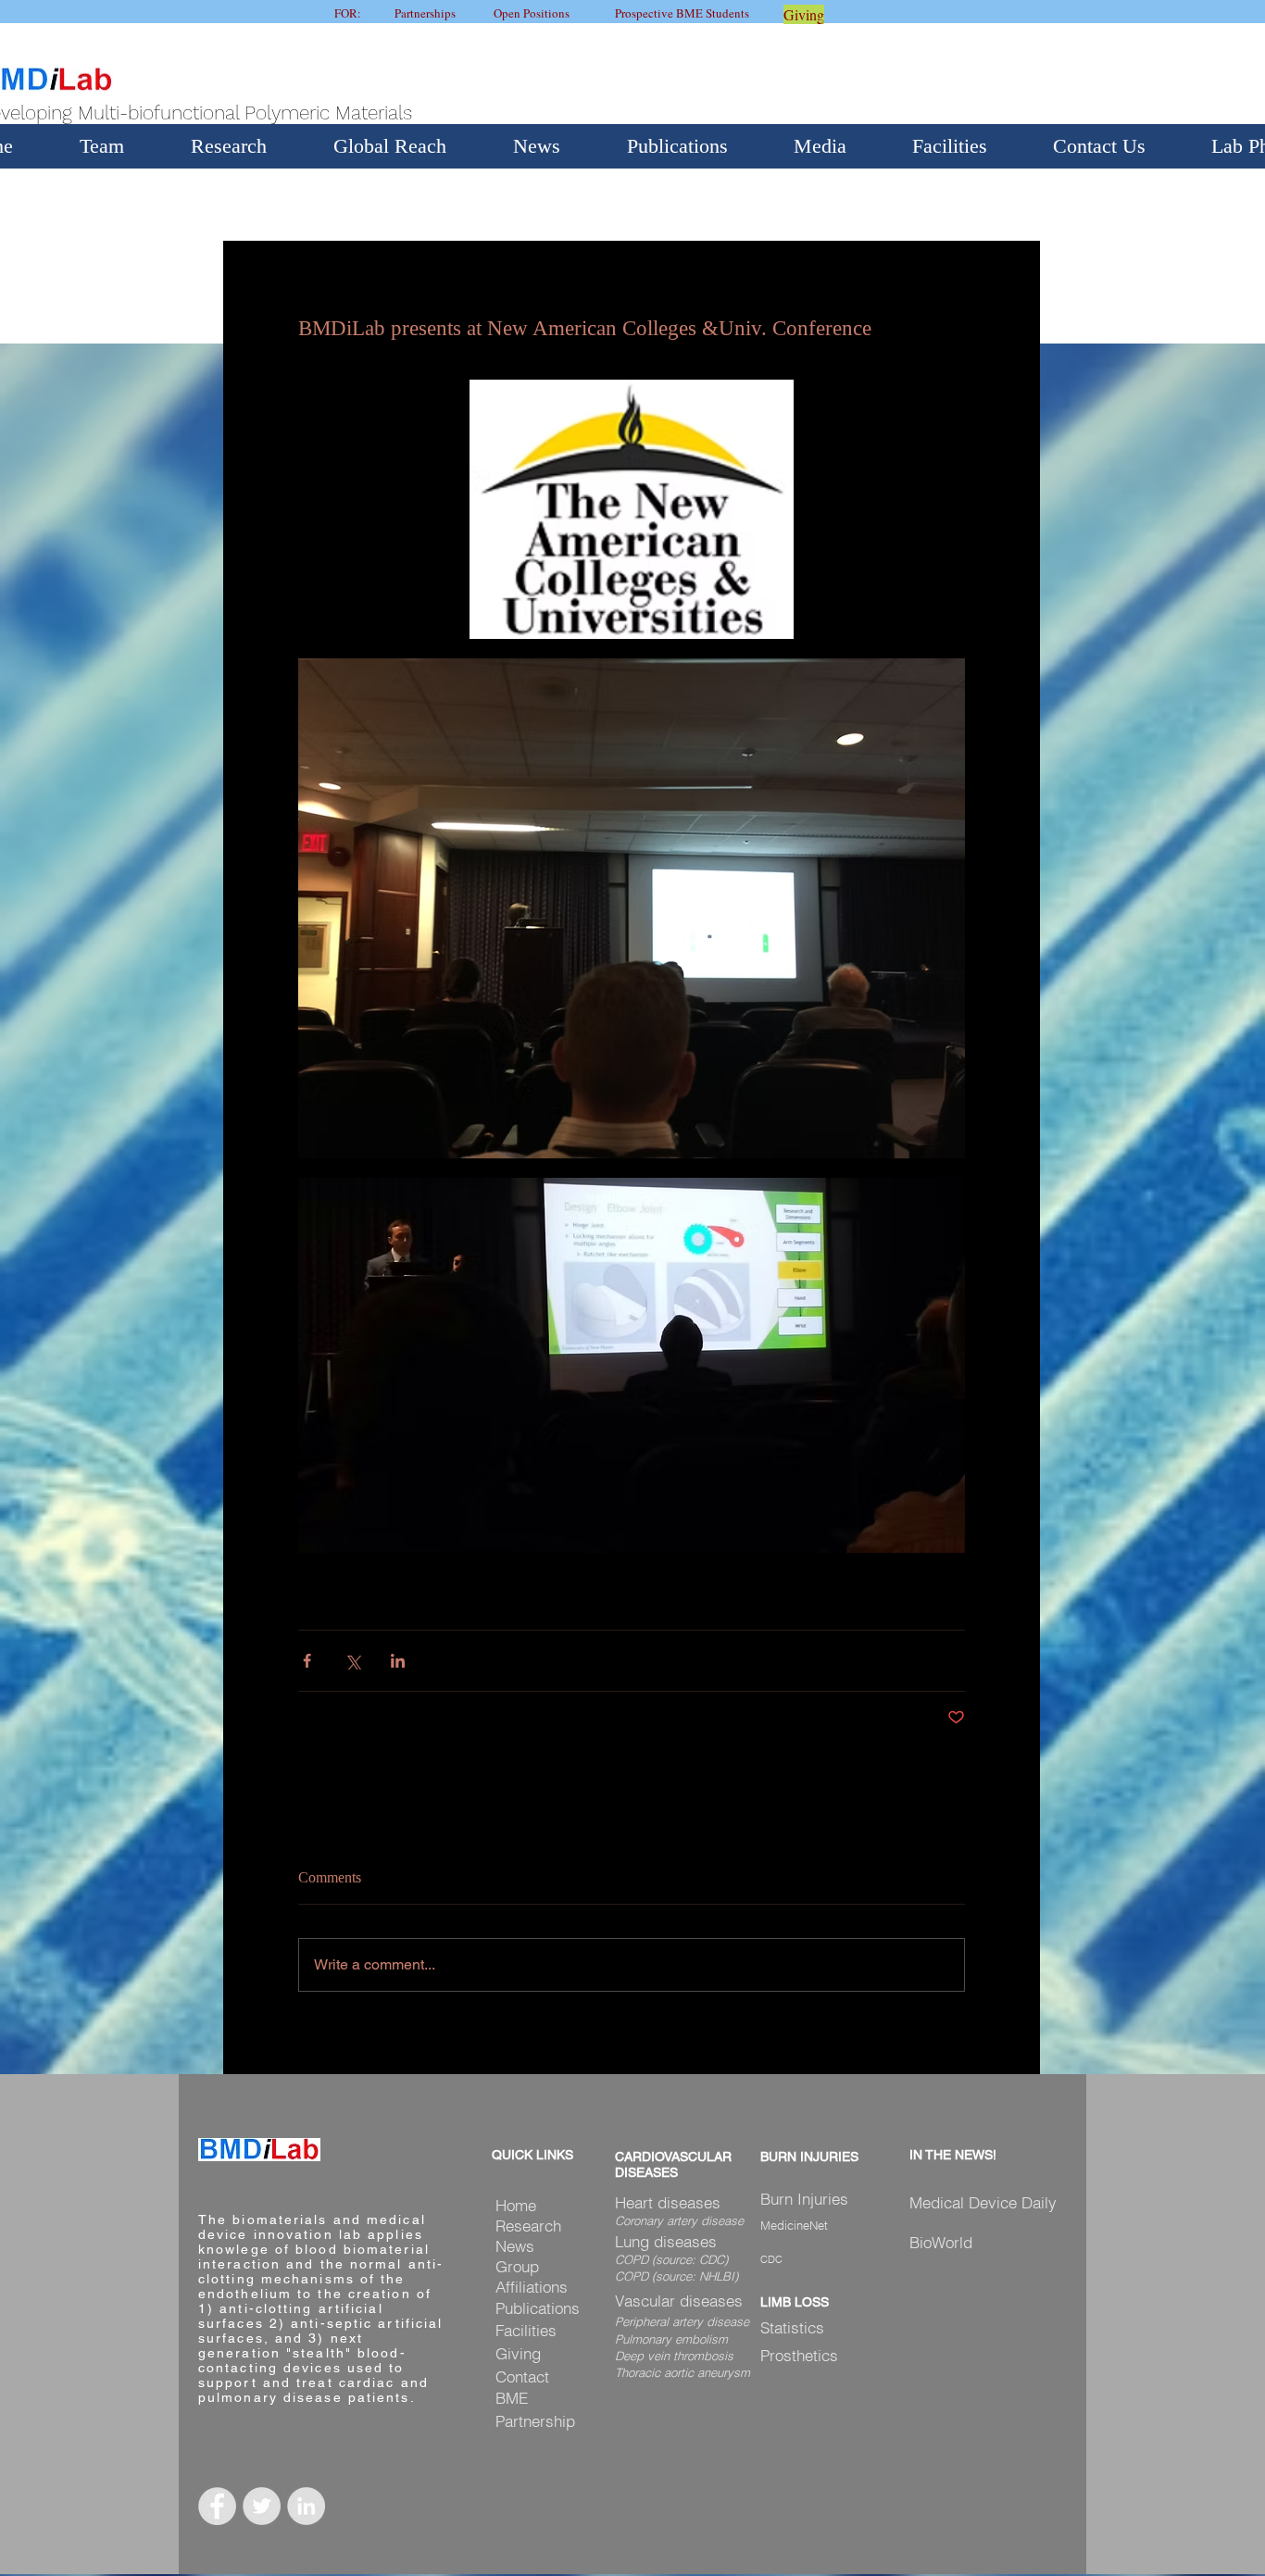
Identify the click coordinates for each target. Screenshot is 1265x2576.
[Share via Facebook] (307, 1661)
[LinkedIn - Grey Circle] (306, 2506)
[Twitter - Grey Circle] (262, 2506)
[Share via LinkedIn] (398, 1661)
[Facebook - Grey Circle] (217, 2506)
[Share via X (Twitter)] (352, 1661)
